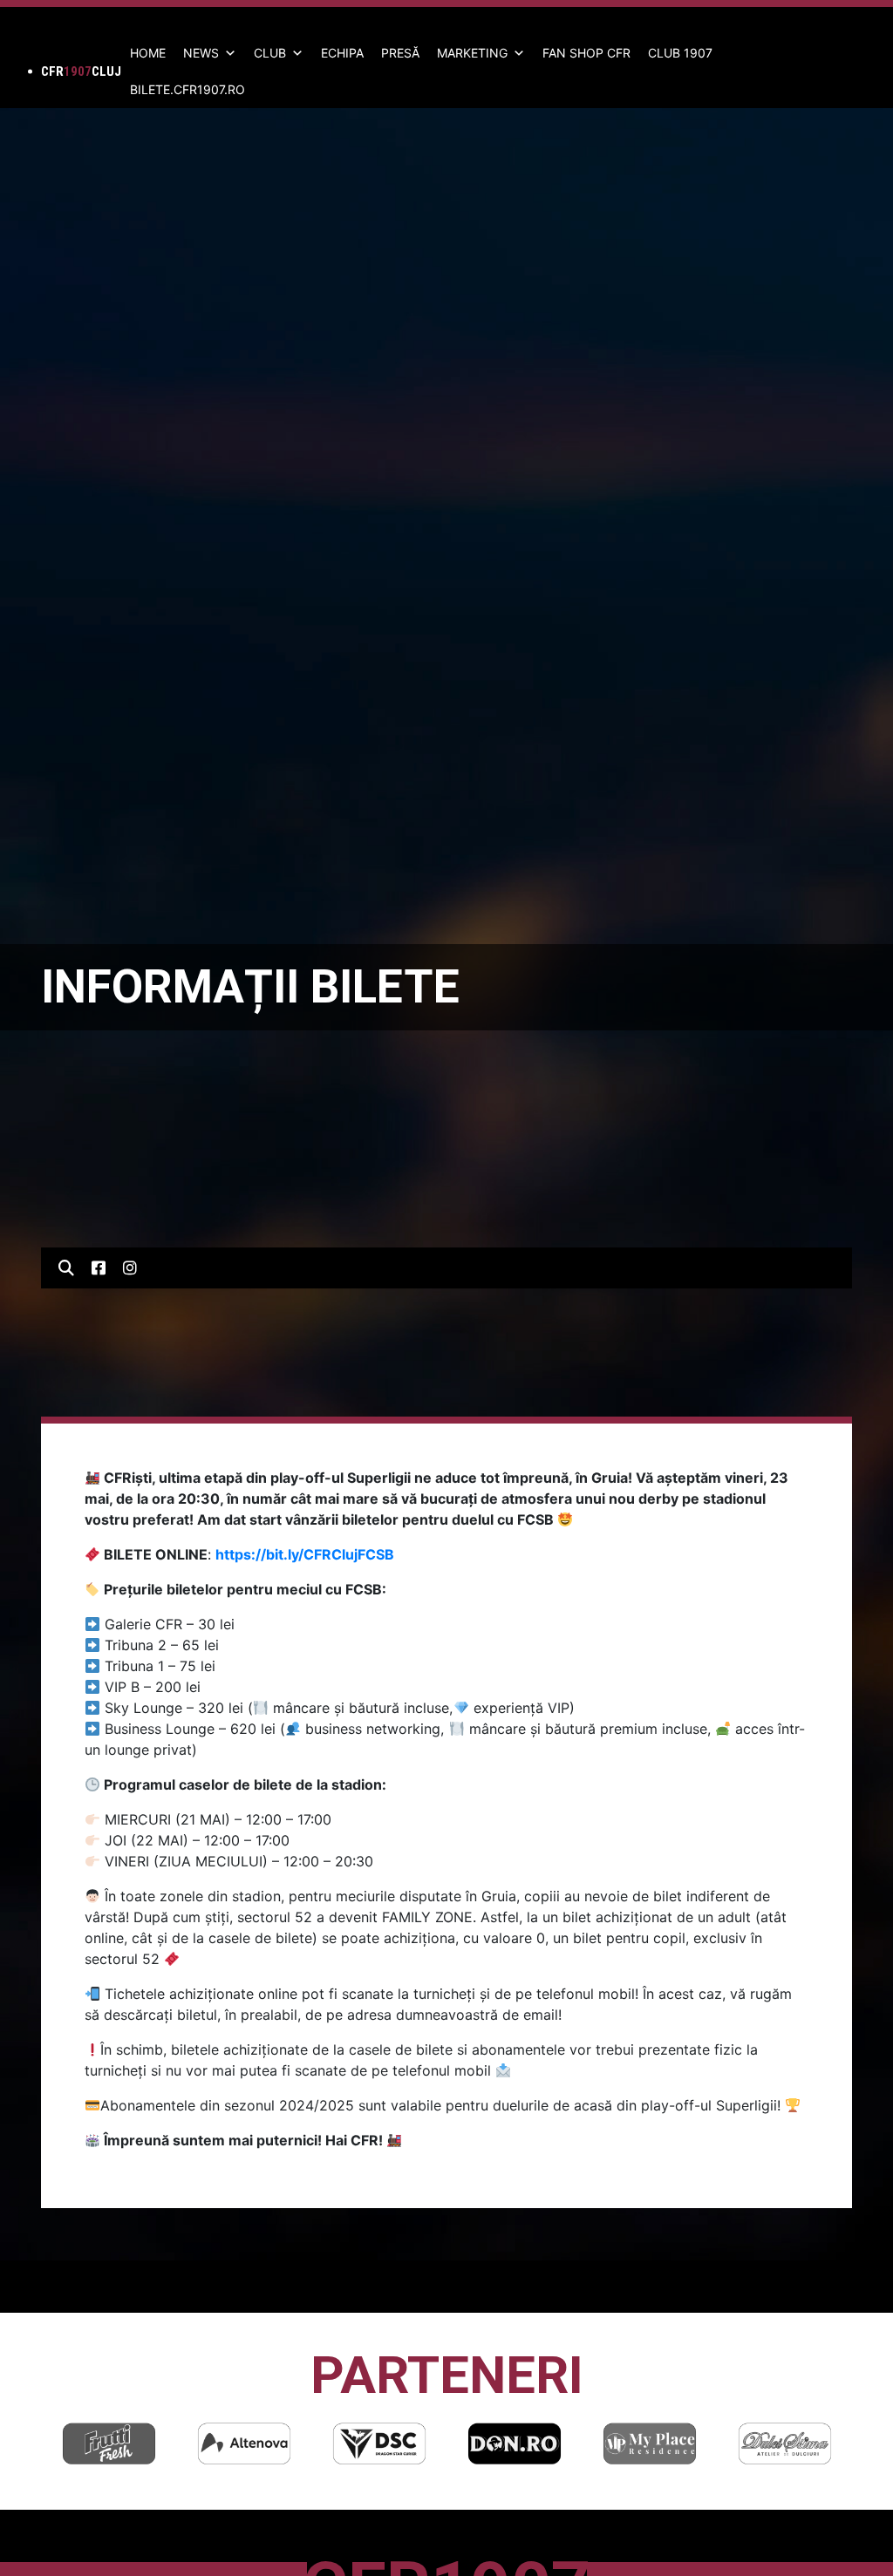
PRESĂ (400, 53)
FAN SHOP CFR (586, 53)
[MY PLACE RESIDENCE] (650, 2443)
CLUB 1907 (680, 53)
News (201, 53)
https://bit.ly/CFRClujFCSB (305, 1554)
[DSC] (379, 2443)
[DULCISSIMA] (785, 2443)
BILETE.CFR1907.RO (187, 89)
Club (270, 53)
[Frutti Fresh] (109, 2443)
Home (148, 53)
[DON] (515, 2443)
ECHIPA (342, 53)
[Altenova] (244, 2443)
